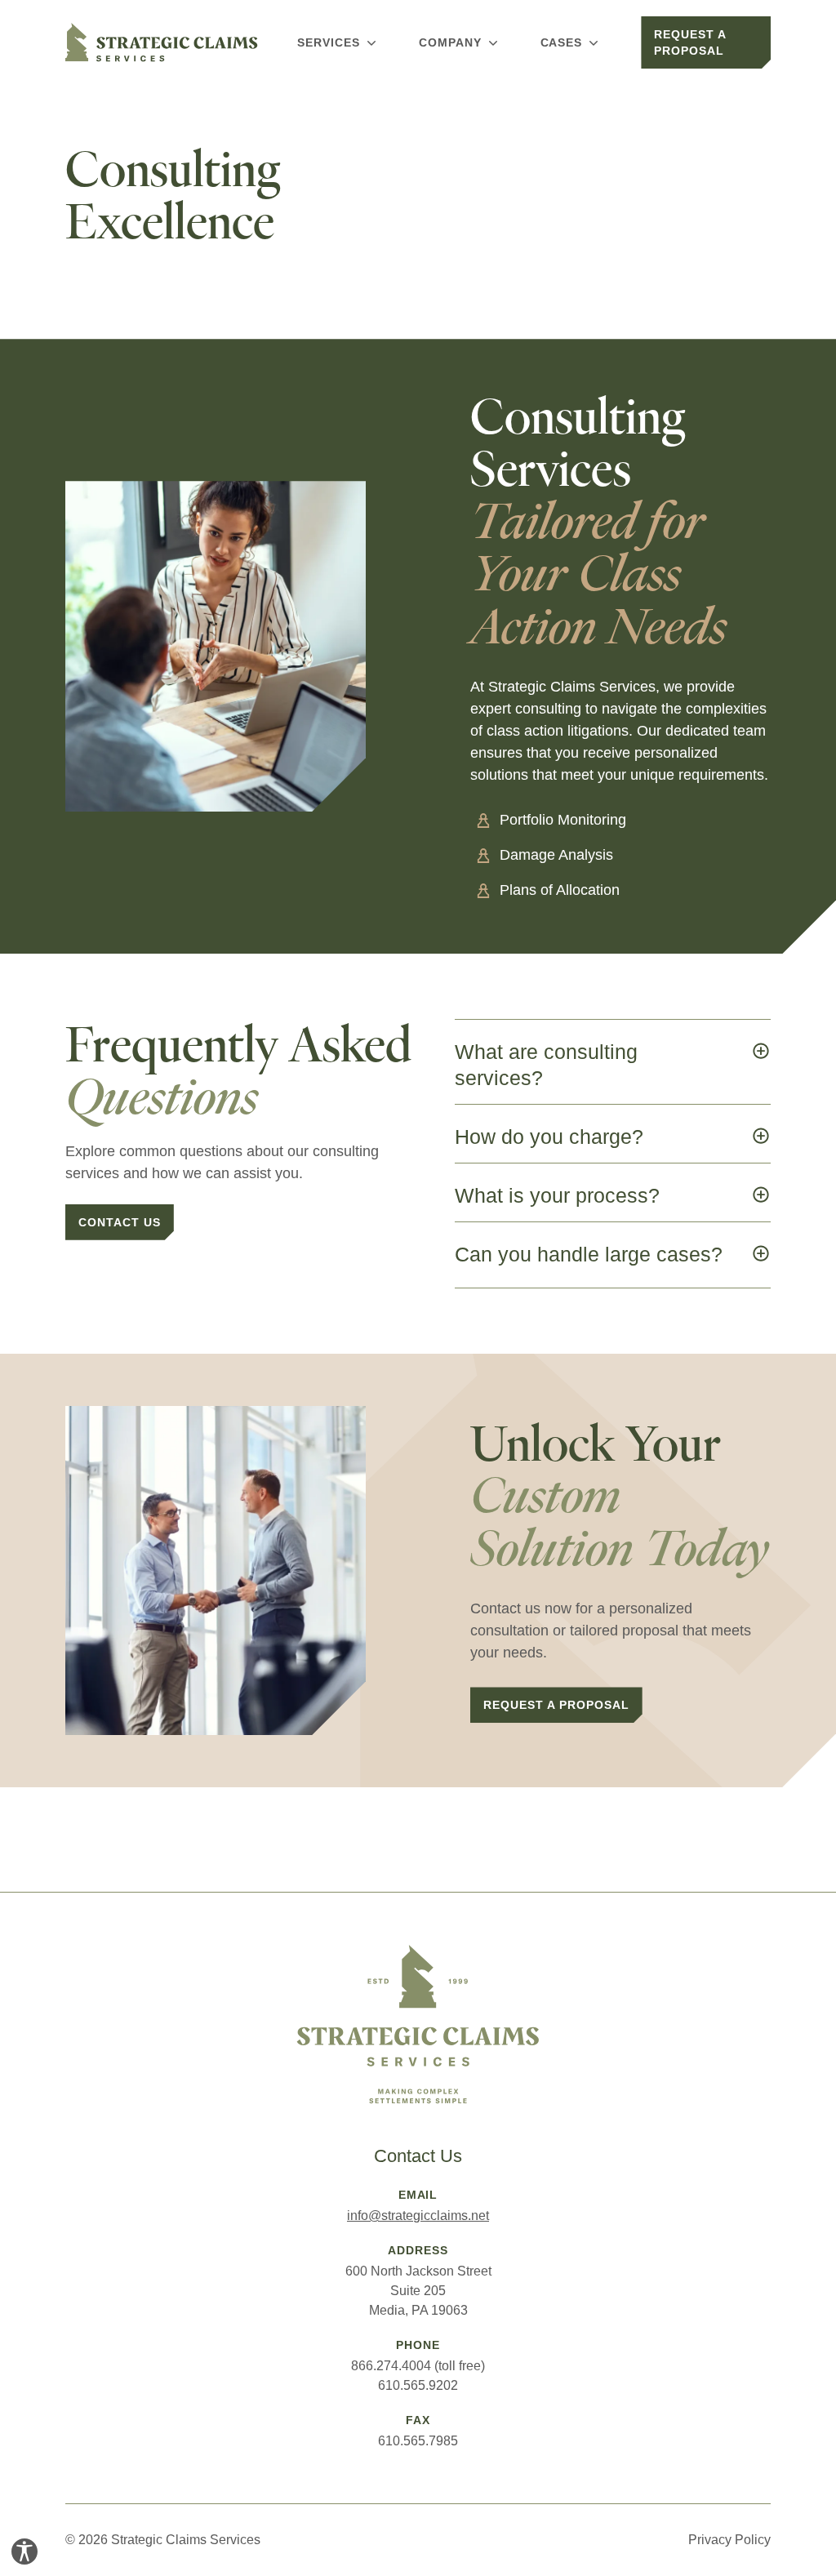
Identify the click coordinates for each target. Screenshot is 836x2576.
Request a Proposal (690, 42)
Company (450, 42)
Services (329, 42)
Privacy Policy (729, 2540)
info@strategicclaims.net (418, 2216)
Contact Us (120, 1222)
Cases (562, 42)
